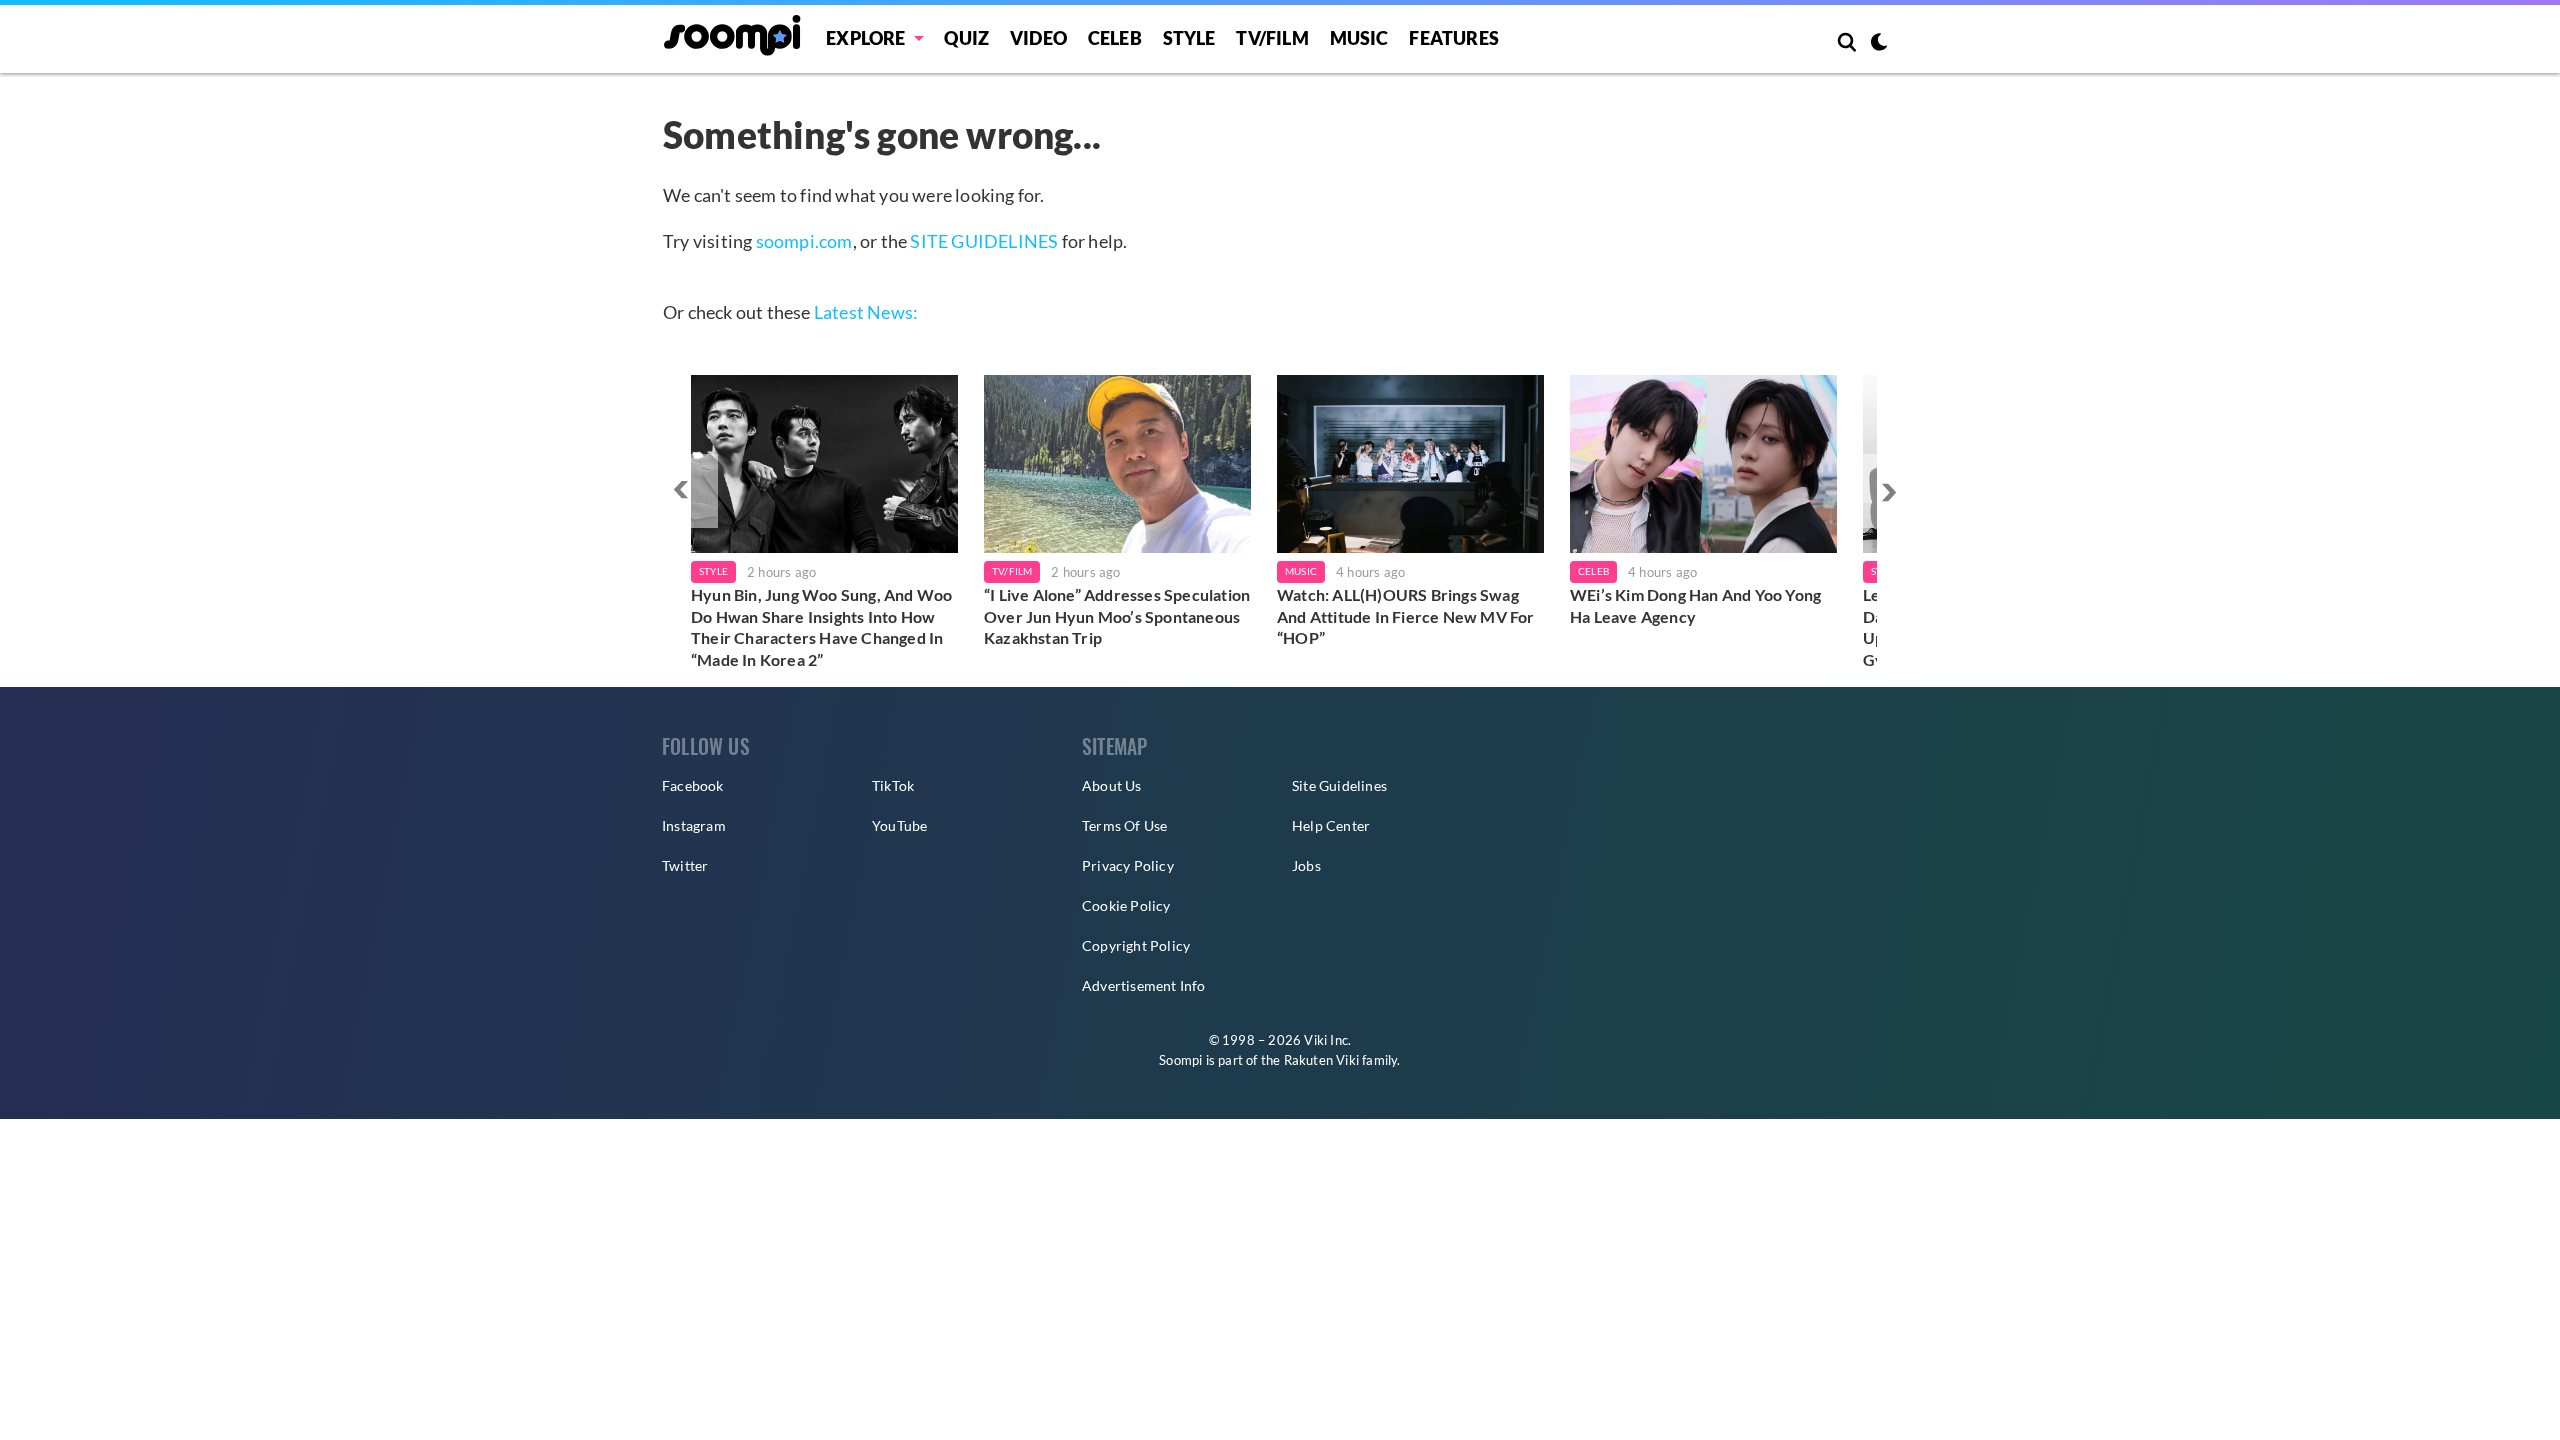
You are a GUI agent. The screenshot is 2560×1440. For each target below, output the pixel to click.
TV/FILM (1272, 38)
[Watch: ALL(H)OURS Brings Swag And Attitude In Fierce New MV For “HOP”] (1410, 464)
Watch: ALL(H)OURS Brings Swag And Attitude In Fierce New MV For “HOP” (1406, 616)
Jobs (1306, 865)
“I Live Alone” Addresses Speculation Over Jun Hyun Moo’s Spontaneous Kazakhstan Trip (1117, 616)
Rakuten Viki (1321, 1060)
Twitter (685, 865)
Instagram (694, 825)
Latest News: (866, 312)
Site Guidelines (1339, 785)
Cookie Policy (1126, 905)
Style (1189, 38)
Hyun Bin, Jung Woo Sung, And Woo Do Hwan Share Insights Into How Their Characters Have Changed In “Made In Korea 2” (821, 627)
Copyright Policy (1136, 945)
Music (1359, 38)
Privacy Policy (1128, 865)
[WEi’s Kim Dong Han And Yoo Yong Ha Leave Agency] (1703, 464)
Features (1454, 38)
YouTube (899, 825)
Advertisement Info (1144, 985)
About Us (1112, 785)
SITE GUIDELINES (984, 241)
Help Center (1331, 825)
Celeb (1115, 38)
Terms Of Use (1124, 825)
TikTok (893, 785)
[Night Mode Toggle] (1879, 44)
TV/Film (1012, 571)
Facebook (693, 785)
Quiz (966, 38)
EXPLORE (865, 38)
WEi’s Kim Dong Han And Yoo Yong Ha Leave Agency (1695, 605)
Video (1038, 38)
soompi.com (804, 241)
